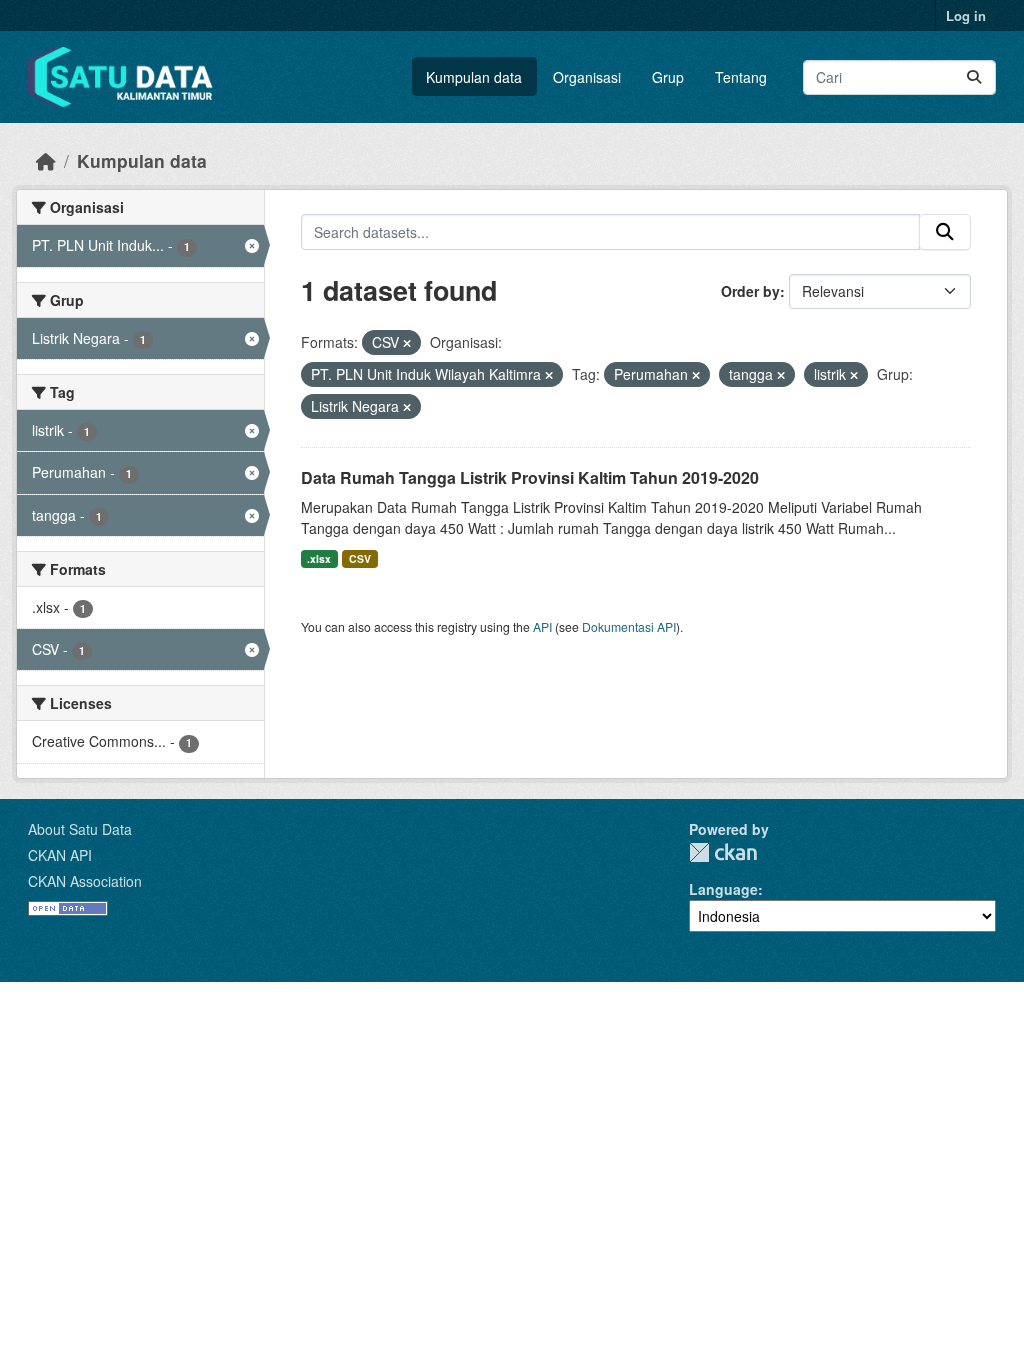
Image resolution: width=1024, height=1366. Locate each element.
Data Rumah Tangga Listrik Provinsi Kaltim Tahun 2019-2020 (530, 477)
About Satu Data (80, 829)
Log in (966, 15)
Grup (668, 77)
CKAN (723, 852)
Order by (750, 291)
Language (723, 889)
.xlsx (319, 558)
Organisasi (587, 77)
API (542, 626)
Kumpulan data (474, 77)
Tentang (741, 77)
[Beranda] (46, 160)
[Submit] (974, 77)
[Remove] (407, 343)
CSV (360, 558)
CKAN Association (85, 881)
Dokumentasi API (629, 626)
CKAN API (60, 855)
